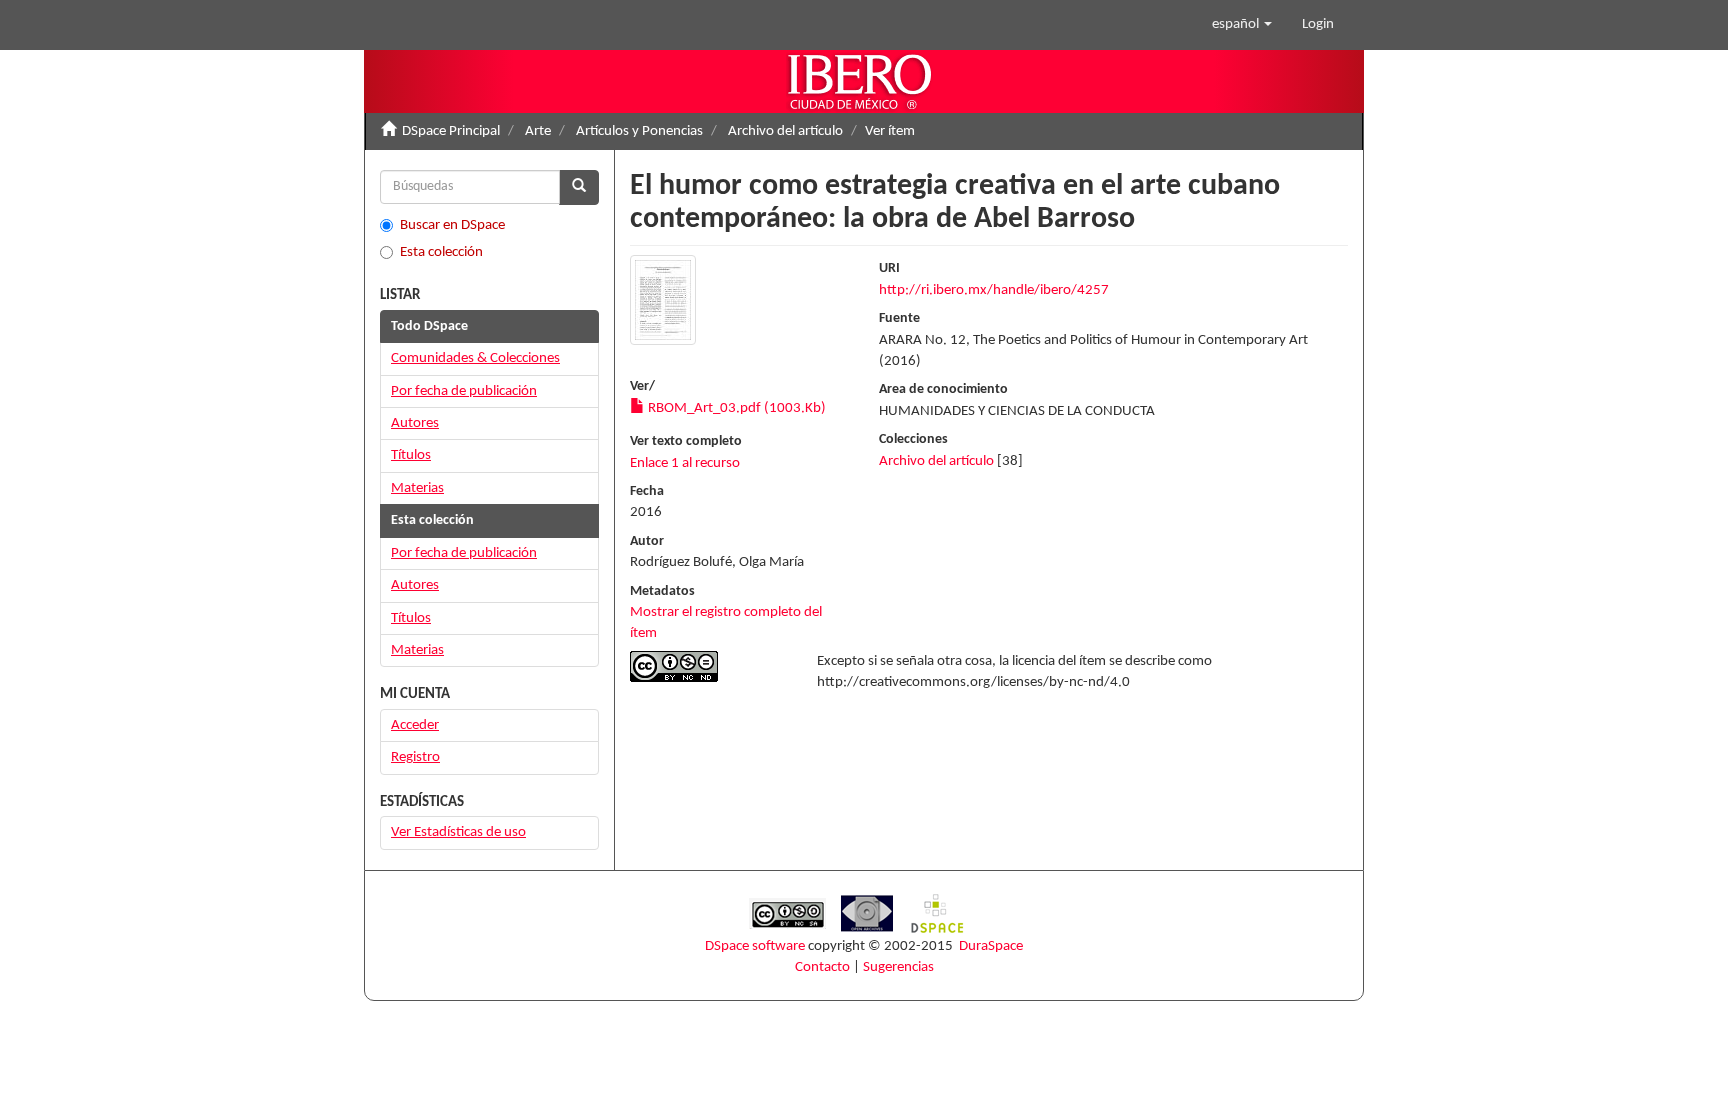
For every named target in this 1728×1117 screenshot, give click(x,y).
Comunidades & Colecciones (475, 358)
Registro (415, 757)
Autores (415, 423)
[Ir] (579, 187)
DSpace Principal (451, 131)
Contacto (822, 967)
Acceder (415, 725)
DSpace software (755, 946)
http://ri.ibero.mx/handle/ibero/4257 (994, 290)
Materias (417, 488)
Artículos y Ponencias (639, 131)
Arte (538, 131)
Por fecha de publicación (464, 391)
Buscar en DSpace (452, 225)
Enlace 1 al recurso (685, 463)
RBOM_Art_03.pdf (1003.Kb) (735, 408)
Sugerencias (898, 967)
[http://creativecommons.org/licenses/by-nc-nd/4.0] (708, 666)
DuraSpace (991, 946)
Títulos (411, 455)
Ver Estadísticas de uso (458, 832)
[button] (1242, 25)
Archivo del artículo (785, 131)
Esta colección (441, 252)
